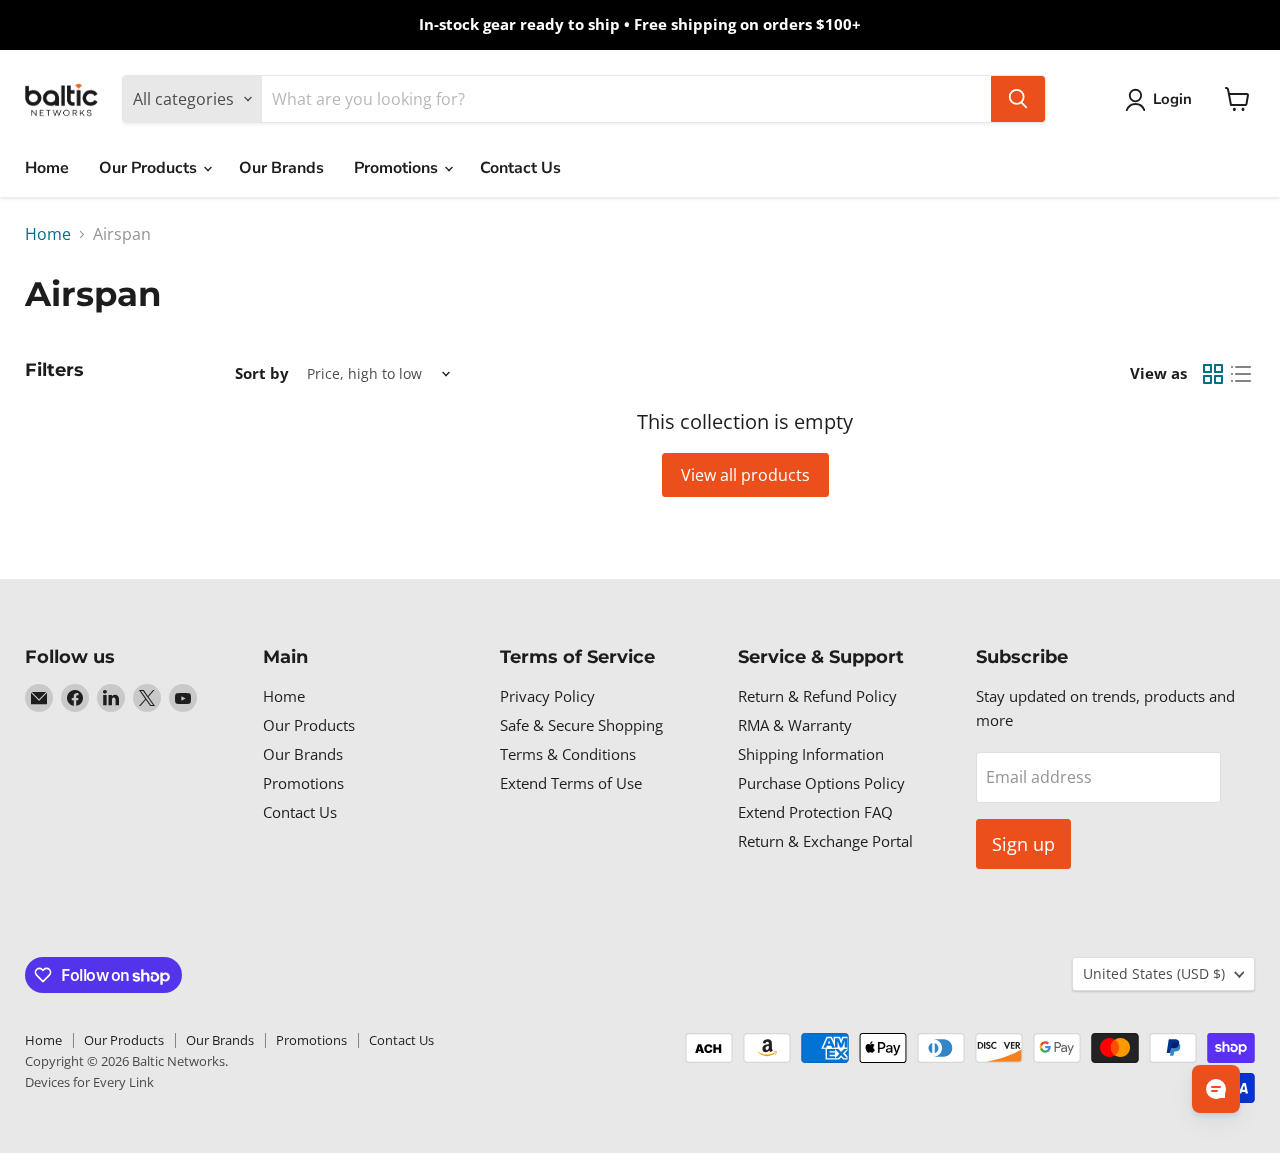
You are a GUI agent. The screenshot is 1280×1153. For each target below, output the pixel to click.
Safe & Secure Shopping (581, 725)
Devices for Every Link (89, 1082)
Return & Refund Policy (817, 696)
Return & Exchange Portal (825, 841)
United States (1154, 973)
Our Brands (281, 168)
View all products (745, 475)
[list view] (1241, 374)
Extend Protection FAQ (815, 812)
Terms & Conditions (568, 754)
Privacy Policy (547, 696)
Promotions (398, 168)
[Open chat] (1216, 1089)
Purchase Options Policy (821, 783)
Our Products (150, 168)
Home (47, 168)
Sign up (1023, 844)
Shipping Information (811, 754)
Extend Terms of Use (571, 783)
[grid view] (1213, 374)
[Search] (1018, 99)
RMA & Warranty (795, 725)
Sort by (262, 373)
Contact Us (520, 168)
